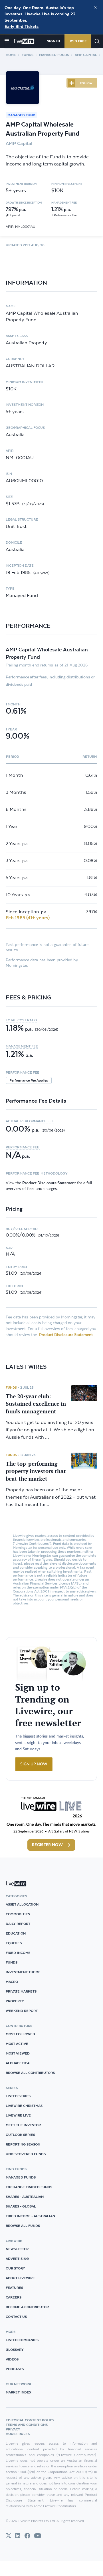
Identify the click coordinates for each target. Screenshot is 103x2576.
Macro (12, 1982)
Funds (28, 55)
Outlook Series (20, 2135)
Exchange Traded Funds (29, 2187)
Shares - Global (21, 2206)
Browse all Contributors (30, 2073)
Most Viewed (18, 2053)
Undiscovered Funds (26, 2154)
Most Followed (20, 2034)
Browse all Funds (23, 2226)
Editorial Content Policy (30, 2420)
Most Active (17, 2044)
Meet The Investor (23, 2125)
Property (15, 2001)
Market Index (19, 2392)
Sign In (53, 41)
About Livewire (20, 2278)
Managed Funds (54, 55)
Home (11, 55)
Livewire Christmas (24, 2106)
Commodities (18, 1914)
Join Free (78, 41)
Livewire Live (18, 2115)
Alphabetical (19, 2063)
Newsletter (17, 2249)
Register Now (47, 1845)
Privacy (13, 2429)
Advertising (17, 2259)
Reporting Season (23, 2144)
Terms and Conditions (27, 2425)
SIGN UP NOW (34, 1764)
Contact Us (16, 2317)
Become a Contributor (27, 2307)
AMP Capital (86, 55)
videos (12, 2359)
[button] (51, 1020)
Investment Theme (23, 1972)
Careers (14, 2297)
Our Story (15, 2268)
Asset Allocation (22, 1904)
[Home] (24, 41)
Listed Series (18, 2096)
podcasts (15, 2369)
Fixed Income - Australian (30, 2216)
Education (16, 1933)
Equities (14, 1943)
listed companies (22, 2340)
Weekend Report (22, 2011)
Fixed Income (18, 1953)
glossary (15, 2350)
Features (14, 2288)
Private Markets (21, 1991)
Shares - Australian (25, 2197)
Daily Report (18, 1924)
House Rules (18, 2434)
